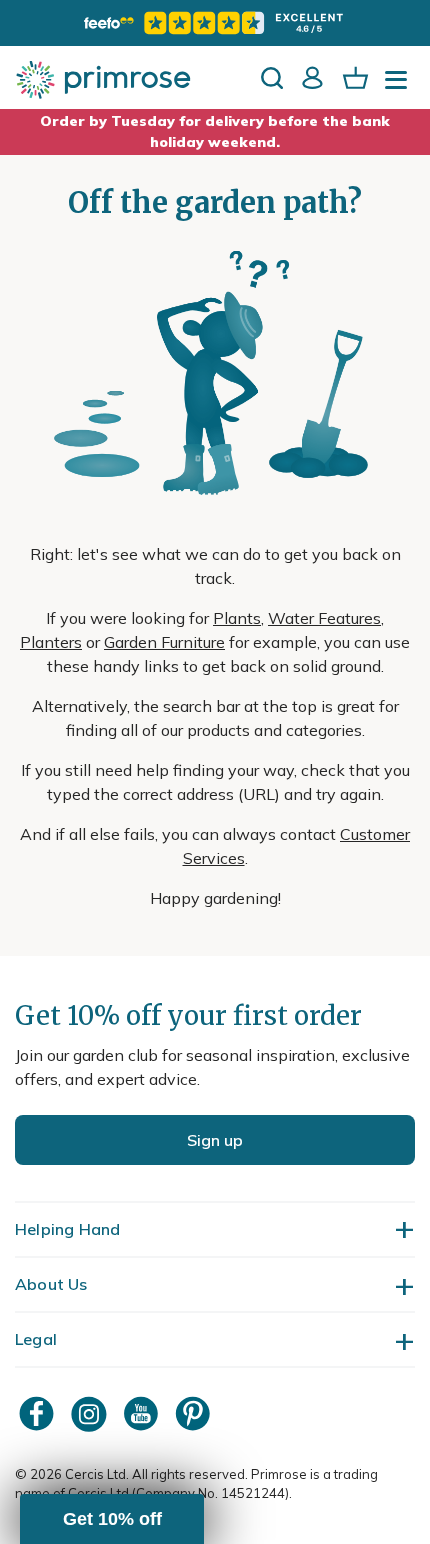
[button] (112, 1519)
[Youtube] (143, 1413)
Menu (400, 86)
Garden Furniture (164, 642)
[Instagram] (91, 1413)
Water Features (324, 618)
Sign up (215, 1140)
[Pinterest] (195, 1413)
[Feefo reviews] (215, 23)
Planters (51, 642)
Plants (237, 618)
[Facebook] (39, 1413)
